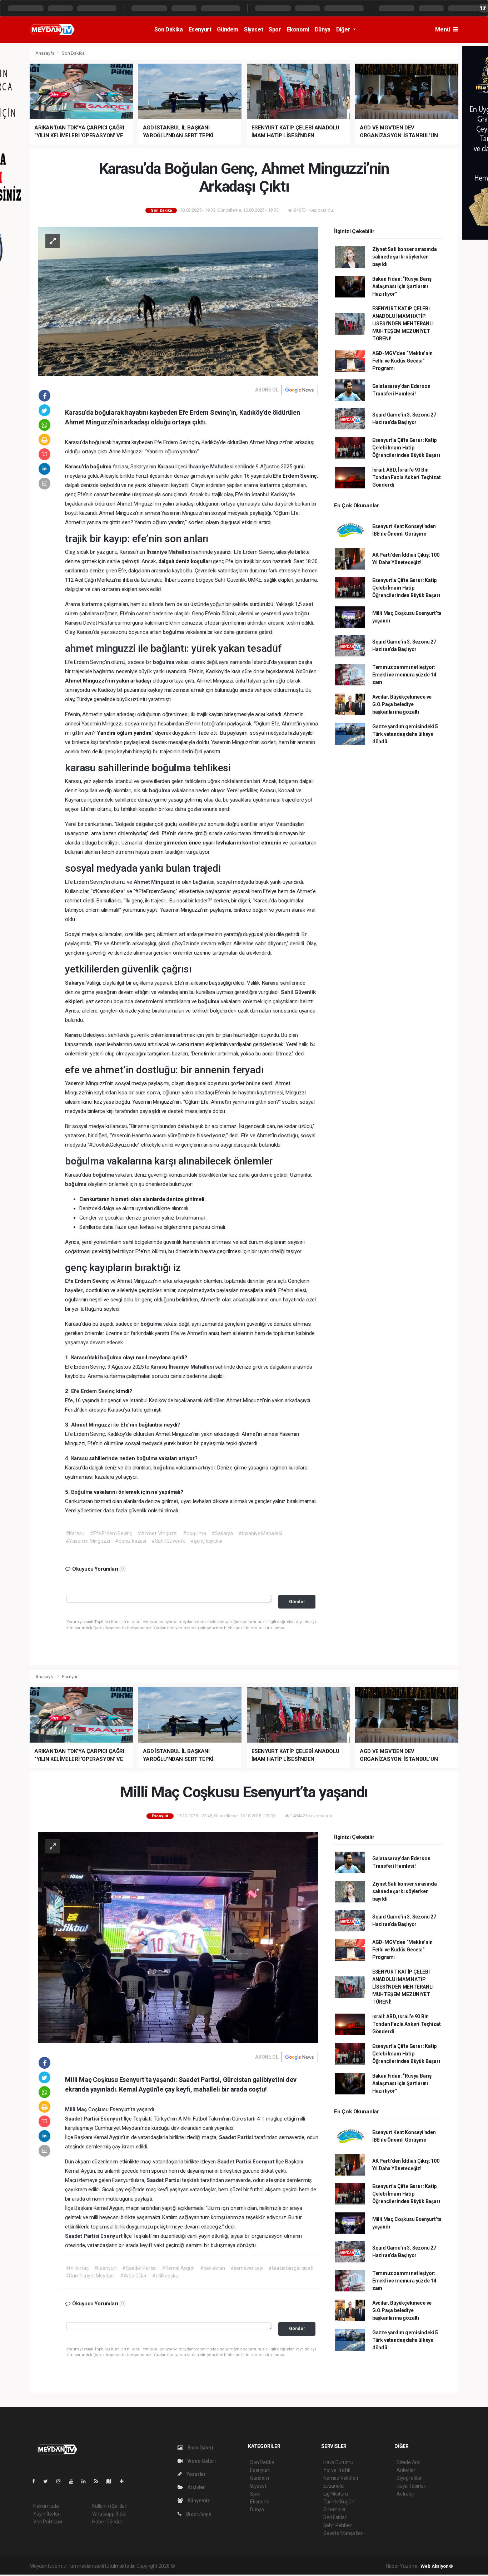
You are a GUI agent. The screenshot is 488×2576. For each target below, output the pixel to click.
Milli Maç (77, 2109)
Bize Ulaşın (198, 2514)
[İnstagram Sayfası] (61, 2481)
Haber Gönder (107, 2522)
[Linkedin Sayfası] (86, 2481)
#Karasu (75, 1533)
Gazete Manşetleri (343, 2533)
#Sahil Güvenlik (168, 1541)
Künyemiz (198, 2501)
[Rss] (99, 2481)
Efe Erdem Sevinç (88, 1281)
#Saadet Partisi (139, 2268)
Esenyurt (200, 29)
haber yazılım (278, 2566)
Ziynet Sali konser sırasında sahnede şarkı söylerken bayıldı (405, 257)
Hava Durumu (338, 2462)
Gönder (297, 1602)
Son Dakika (169, 29)
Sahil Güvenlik (298, 992)
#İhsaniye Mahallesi (260, 1533)
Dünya (323, 29)
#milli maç (77, 2268)
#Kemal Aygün (178, 2268)
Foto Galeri (200, 2448)
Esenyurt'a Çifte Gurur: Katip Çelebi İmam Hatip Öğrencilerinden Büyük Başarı (406, 448)
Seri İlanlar (335, 2517)
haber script (307, 2566)
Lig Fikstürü (336, 2494)
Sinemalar (335, 2509)
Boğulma (83, 1492)
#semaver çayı (247, 2268)
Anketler (406, 2470)
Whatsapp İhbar (109, 2514)
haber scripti (249, 2566)
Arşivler (196, 2487)
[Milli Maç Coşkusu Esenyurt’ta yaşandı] (178, 1937)
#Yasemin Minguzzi (88, 1541)
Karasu (167, 467)
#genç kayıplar (206, 1541)
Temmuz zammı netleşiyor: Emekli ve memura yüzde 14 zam (404, 675)
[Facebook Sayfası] (36, 2481)
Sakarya (75, 983)
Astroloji (405, 2494)
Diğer (344, 29)
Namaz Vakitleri (341, 2478)
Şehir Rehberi (338, 2525)
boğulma (174, 632)
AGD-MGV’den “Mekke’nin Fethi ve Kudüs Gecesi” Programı (402, 361)
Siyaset (253, 29)
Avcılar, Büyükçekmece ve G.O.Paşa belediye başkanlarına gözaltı (402, 704)
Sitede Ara (408, 2462)
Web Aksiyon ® (437, 2566)
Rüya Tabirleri (411, 2486)
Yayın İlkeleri (47, 2514)
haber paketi (221, 2566)
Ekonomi (298, 29)
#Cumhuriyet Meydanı (90, 2276)
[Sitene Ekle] (125, 2481)
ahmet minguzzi (101, 648)
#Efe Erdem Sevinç (111, 1533)
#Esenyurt (105, 2268)
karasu (81, 768)
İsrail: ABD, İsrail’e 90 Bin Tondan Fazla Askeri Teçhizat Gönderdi (407, 477)
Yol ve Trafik (337, 2470)
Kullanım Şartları (110, 2506)
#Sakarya (222, 1533)
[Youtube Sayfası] (74, 2481)
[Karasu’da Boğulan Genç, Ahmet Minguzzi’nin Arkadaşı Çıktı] (178, 301)
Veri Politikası (48, 2522)
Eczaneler (334, 2486)
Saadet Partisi (83, 2119)
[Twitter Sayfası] (48, 2481)
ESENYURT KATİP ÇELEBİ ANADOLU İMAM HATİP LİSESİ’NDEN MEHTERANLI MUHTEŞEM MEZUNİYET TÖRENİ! (403, 324)
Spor (275, 29)
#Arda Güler (133, 2276)
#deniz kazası (131, 1541)
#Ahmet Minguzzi (158, 1533)
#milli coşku (165, 2276)
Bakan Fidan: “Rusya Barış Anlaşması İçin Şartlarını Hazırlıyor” (402, 286)
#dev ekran (213, 2268)
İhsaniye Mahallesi (211, 467)
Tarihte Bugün (339, 2502)
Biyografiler (409, 2478)
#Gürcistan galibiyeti (291, 2268)
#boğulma (194, 1533)
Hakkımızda (46, 2506)
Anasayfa (45, 53)
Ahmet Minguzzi (155, 882)
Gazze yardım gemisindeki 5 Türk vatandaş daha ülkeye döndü (405, 734)
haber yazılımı (191, 2566)
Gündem (228, 29)
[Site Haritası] (112, 2481)
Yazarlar (196, 2474)
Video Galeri (201, 2461)
